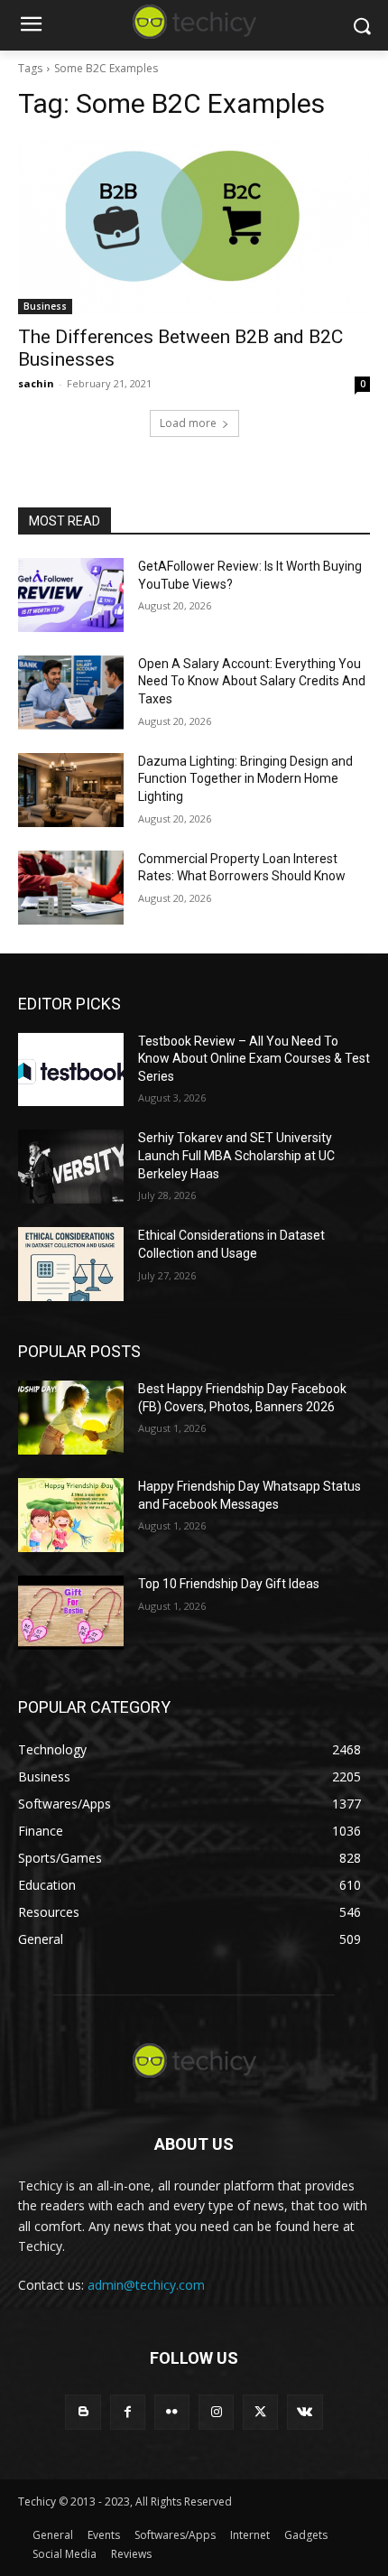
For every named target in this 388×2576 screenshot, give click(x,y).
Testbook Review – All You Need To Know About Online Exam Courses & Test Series (254, 1059)
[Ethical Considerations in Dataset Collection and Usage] (71, 1264)
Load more (188, 423)
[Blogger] (83, 2412)
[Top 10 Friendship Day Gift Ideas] (71, 1613)
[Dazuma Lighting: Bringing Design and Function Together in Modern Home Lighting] (71, 790)
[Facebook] (128, 2412)
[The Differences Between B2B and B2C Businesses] (194, 226)
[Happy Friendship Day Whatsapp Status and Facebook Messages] (71, 1515)
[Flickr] (172, 2412)
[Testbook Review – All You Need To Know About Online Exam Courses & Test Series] (71, 1070)
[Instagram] (216, 2412)
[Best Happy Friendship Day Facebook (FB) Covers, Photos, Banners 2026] (71, 1418)
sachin (36, 383)
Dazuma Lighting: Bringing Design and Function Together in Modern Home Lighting (245, 779)
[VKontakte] (305, 2412)
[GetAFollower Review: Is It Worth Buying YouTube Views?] (71, 595)
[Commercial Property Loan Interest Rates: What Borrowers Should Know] (71, 888)
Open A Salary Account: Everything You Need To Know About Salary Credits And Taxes (252, 681)
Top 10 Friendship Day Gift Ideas (229, 1584)
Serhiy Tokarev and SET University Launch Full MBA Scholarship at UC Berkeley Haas (236, 1155)
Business (45, 306)
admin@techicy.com (146, 2285)
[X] (260, 2412)
